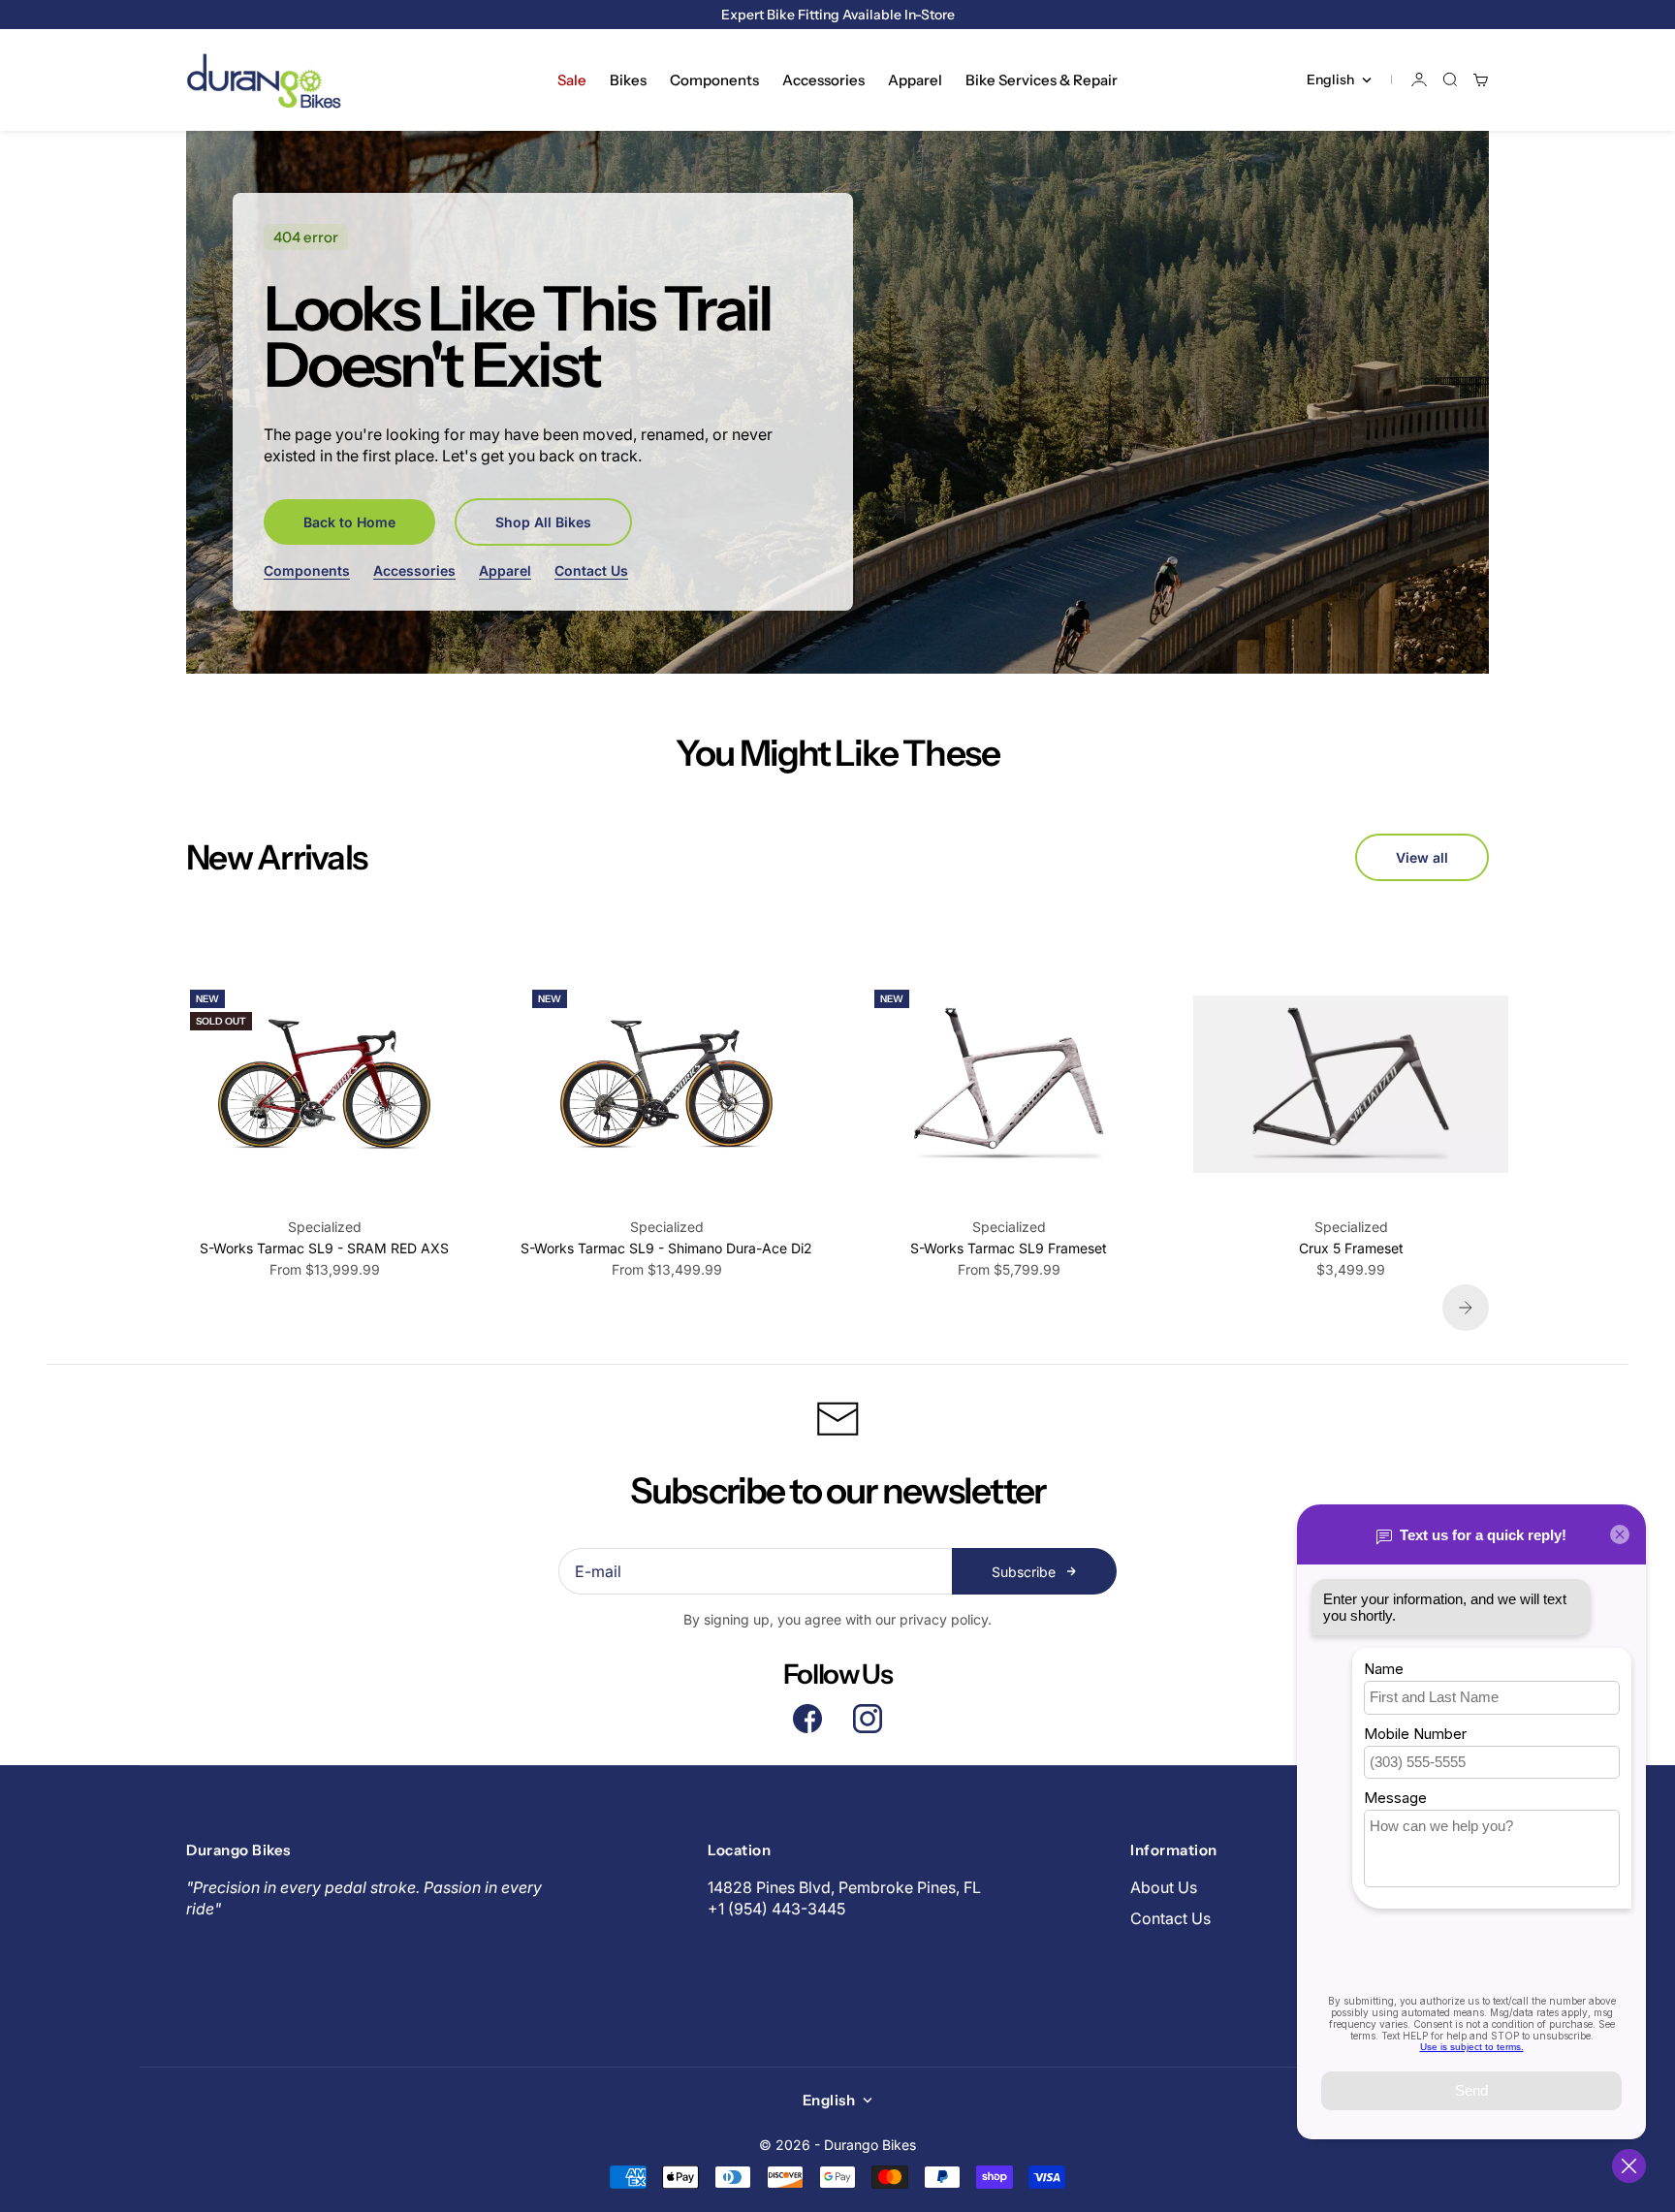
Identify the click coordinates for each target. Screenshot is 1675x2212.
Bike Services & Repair (1042, 80)
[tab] (276, 857)
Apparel (915, 80)
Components (714, 80)
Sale (572, 80)
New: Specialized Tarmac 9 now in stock (837, 15)
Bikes (628, 80)
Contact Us (591, 570)
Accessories (823, 80)
